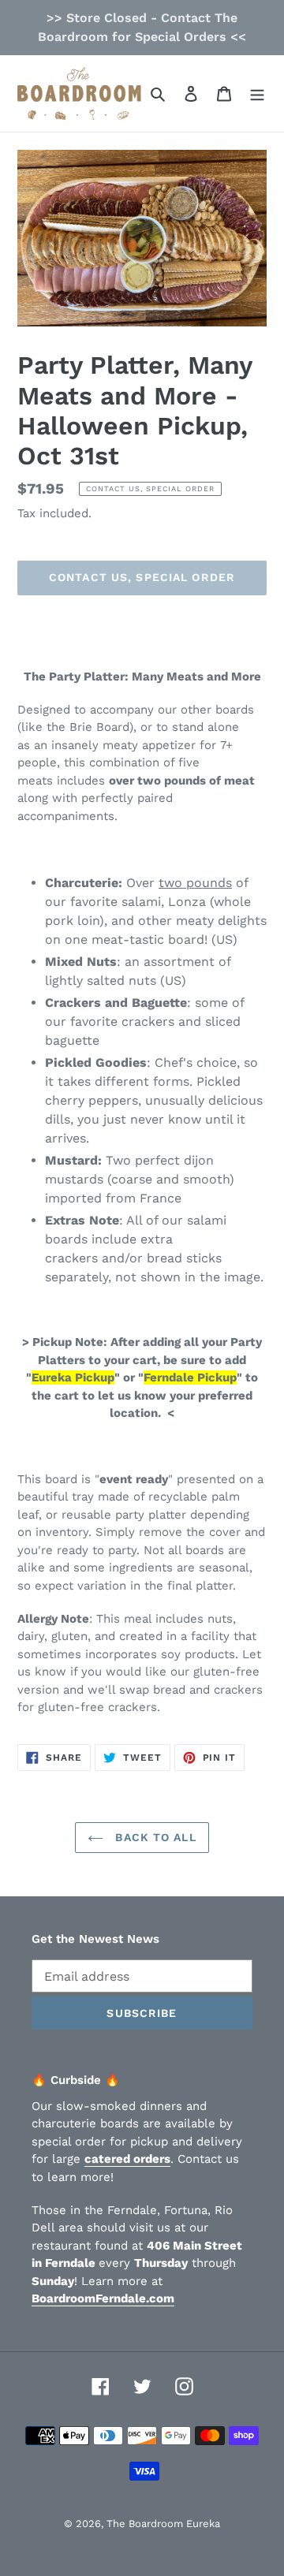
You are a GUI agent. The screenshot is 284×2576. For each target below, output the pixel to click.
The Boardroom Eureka (163, 2524)
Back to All (153, 1837)
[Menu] (257, 93)
